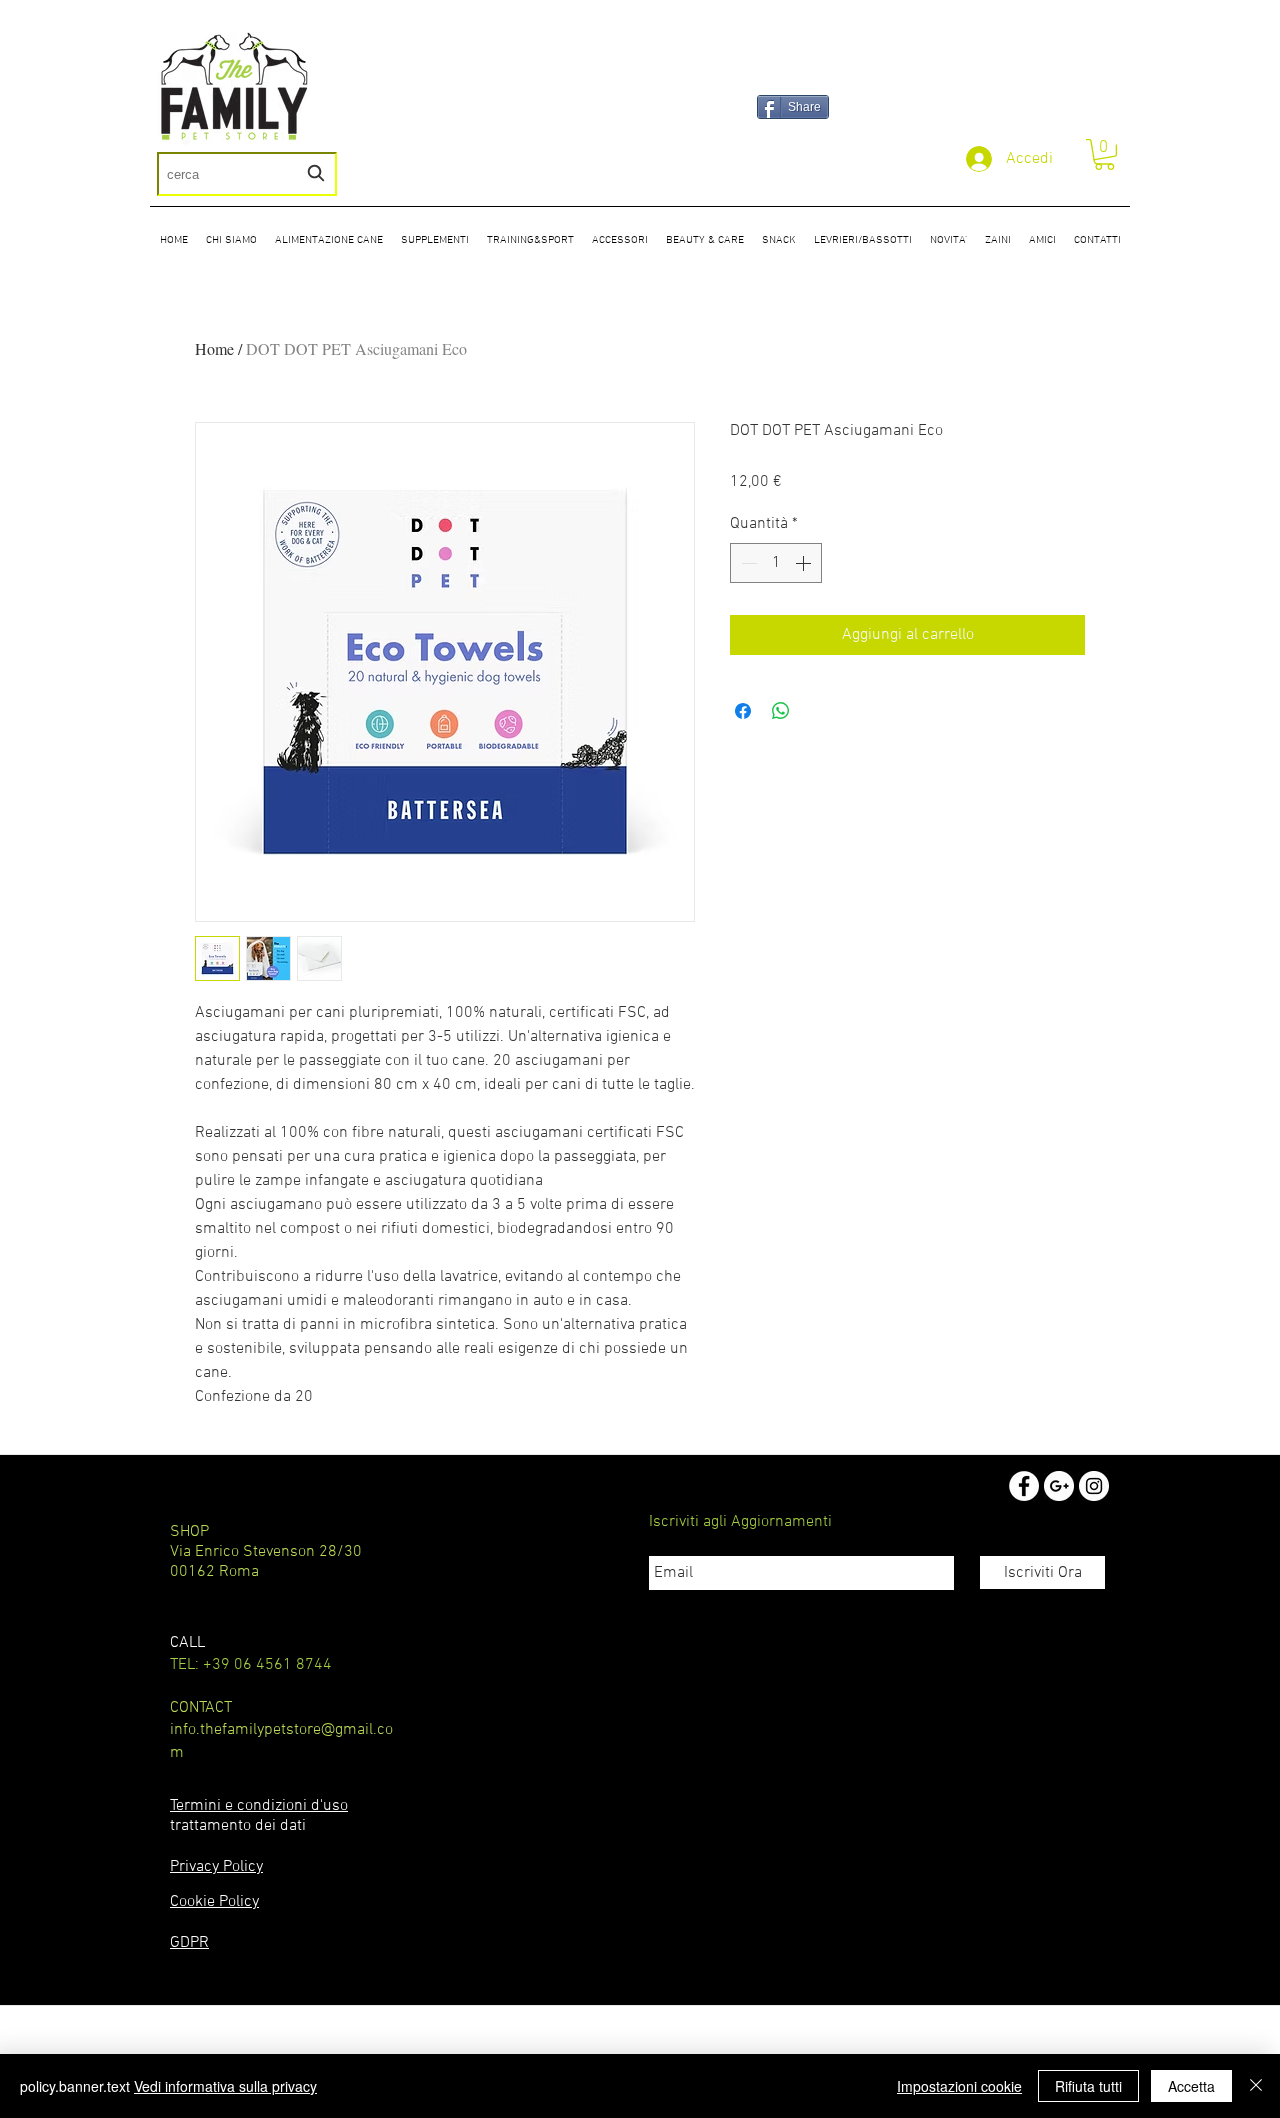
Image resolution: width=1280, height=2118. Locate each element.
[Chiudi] (1256, 2086)
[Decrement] (747, 563)
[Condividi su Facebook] (743, 711)
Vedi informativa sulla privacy (225, 2086)
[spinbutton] (776, 563)
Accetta (1191, 2086)
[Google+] (1059, 1486)
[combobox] (247, 174)
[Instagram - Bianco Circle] (1094, 1486)
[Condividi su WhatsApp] (781, 711)
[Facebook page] (1024, 1486)
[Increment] (805, 563)
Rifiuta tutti (1088, 2086)
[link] (1104, 154)
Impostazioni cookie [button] (959, 2086)
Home (214, 348)
